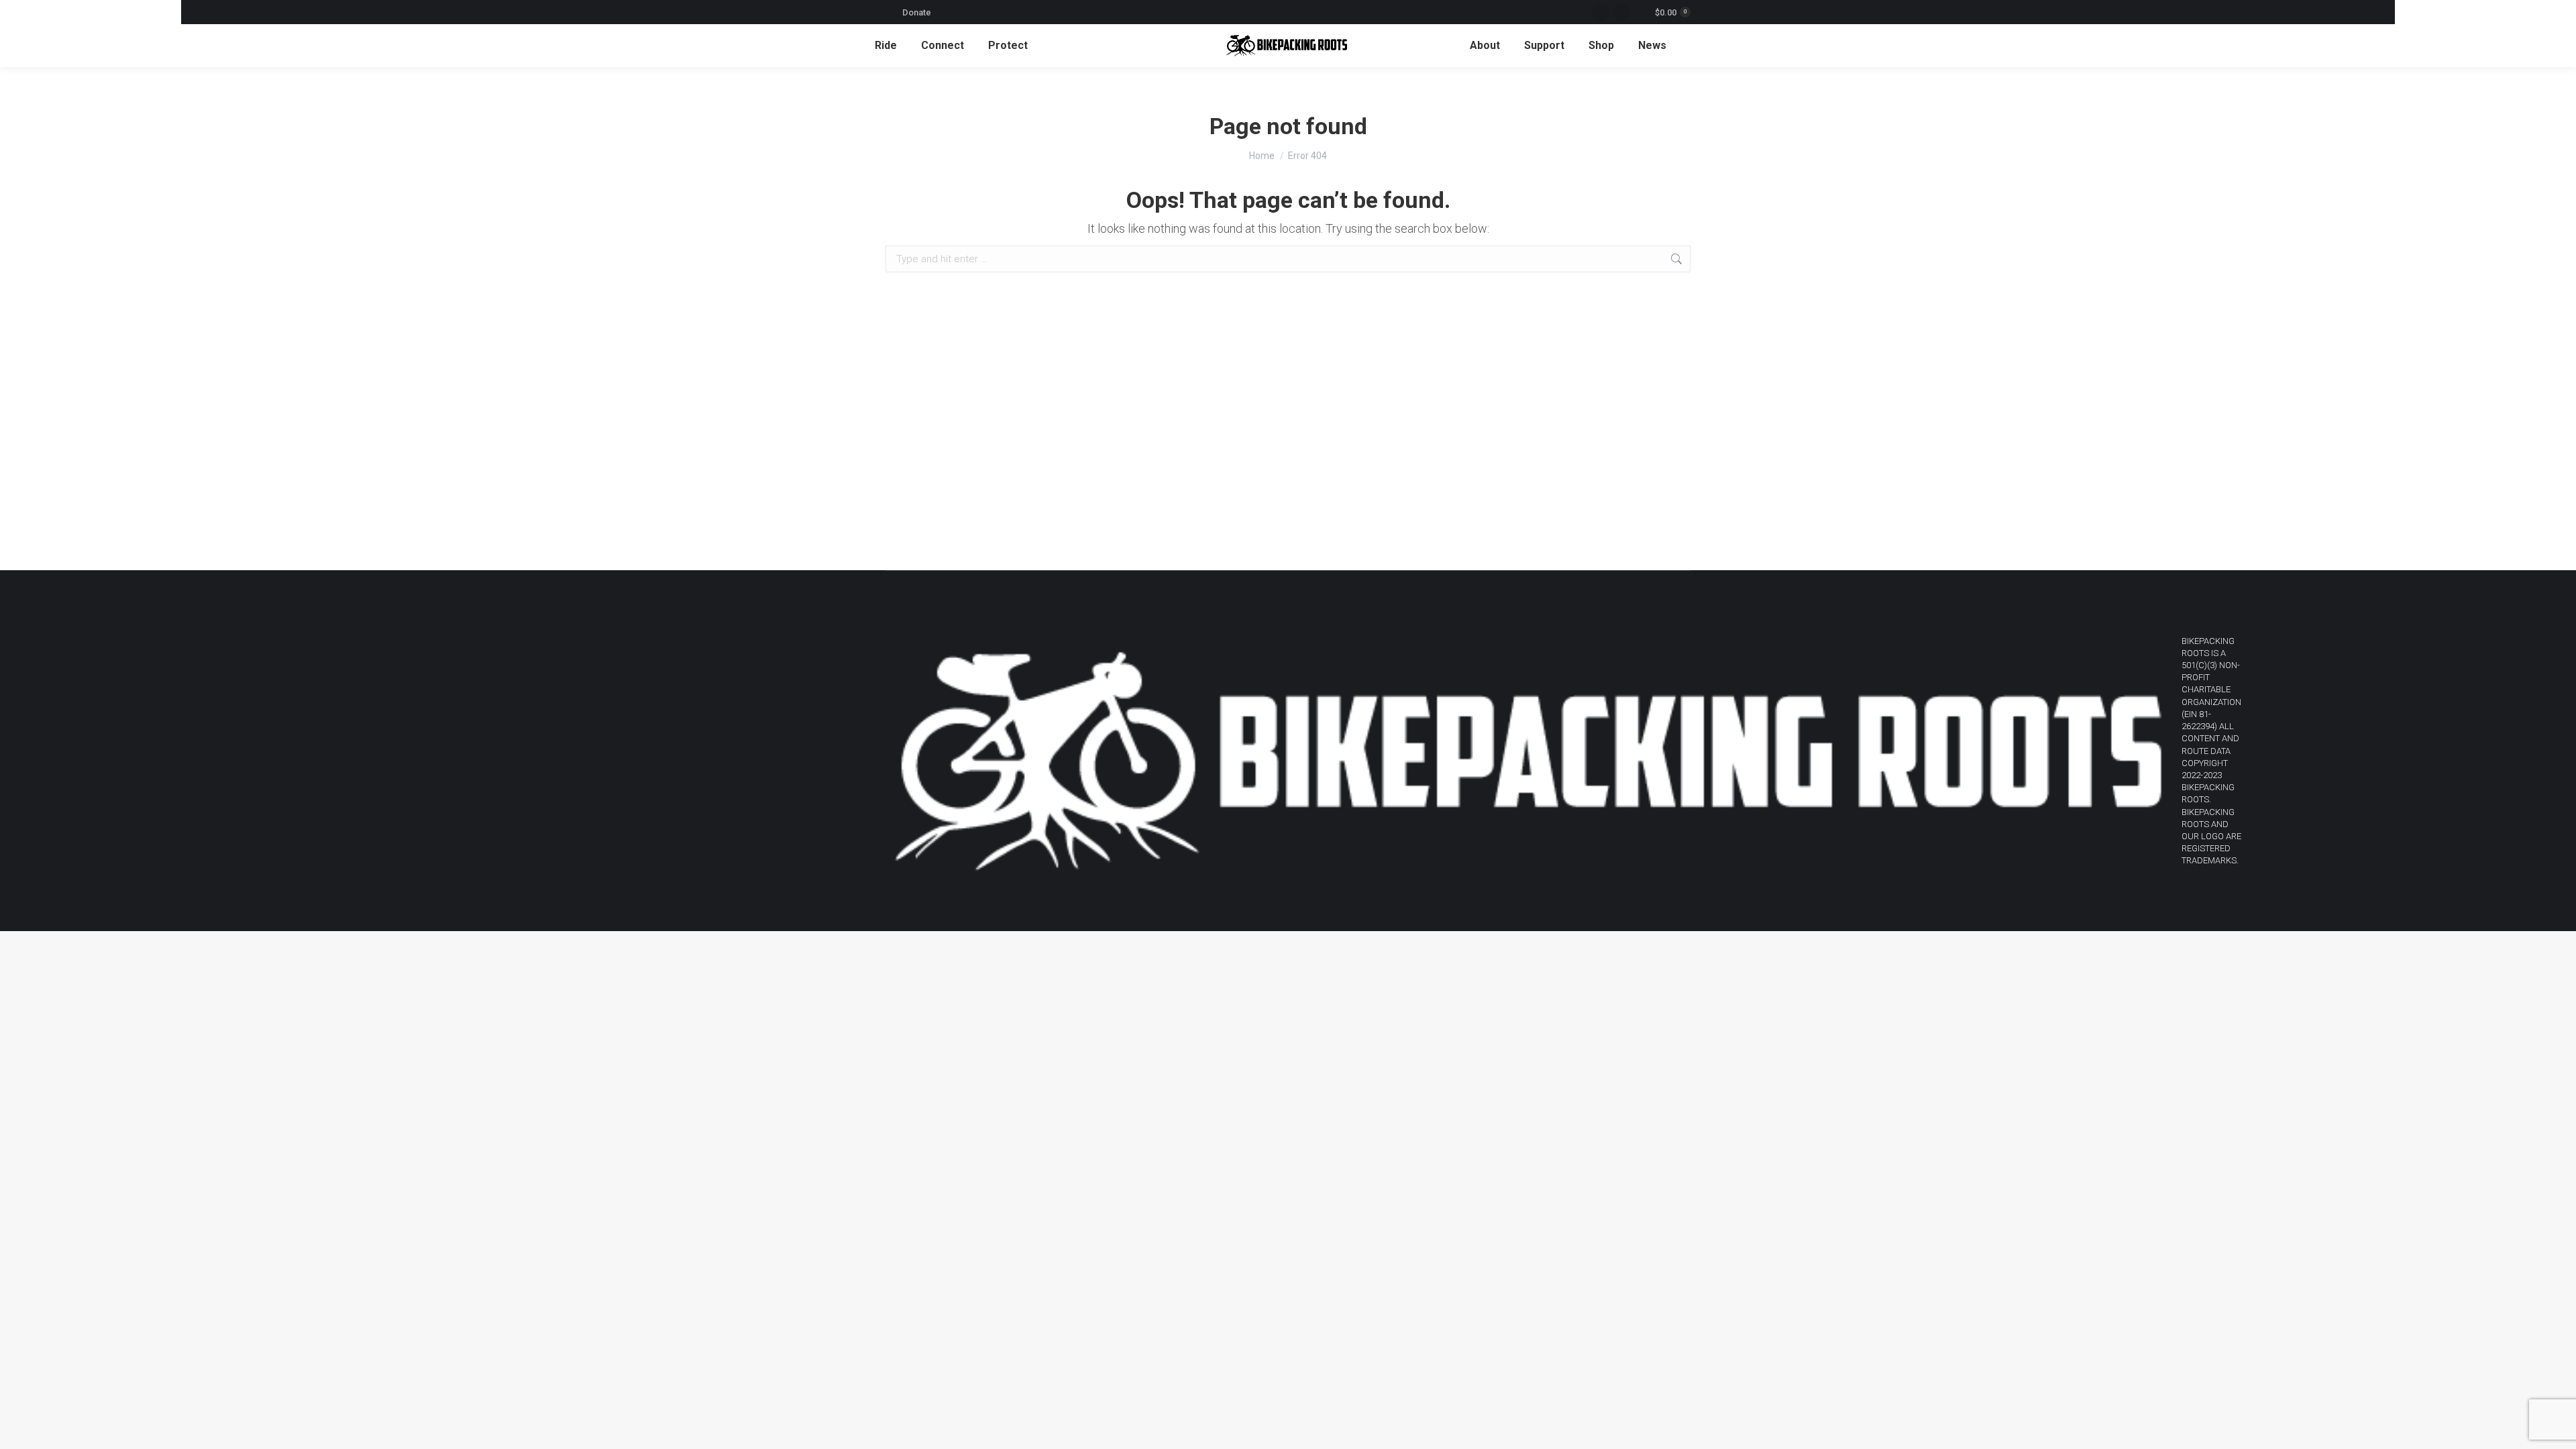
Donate (917, 12)
